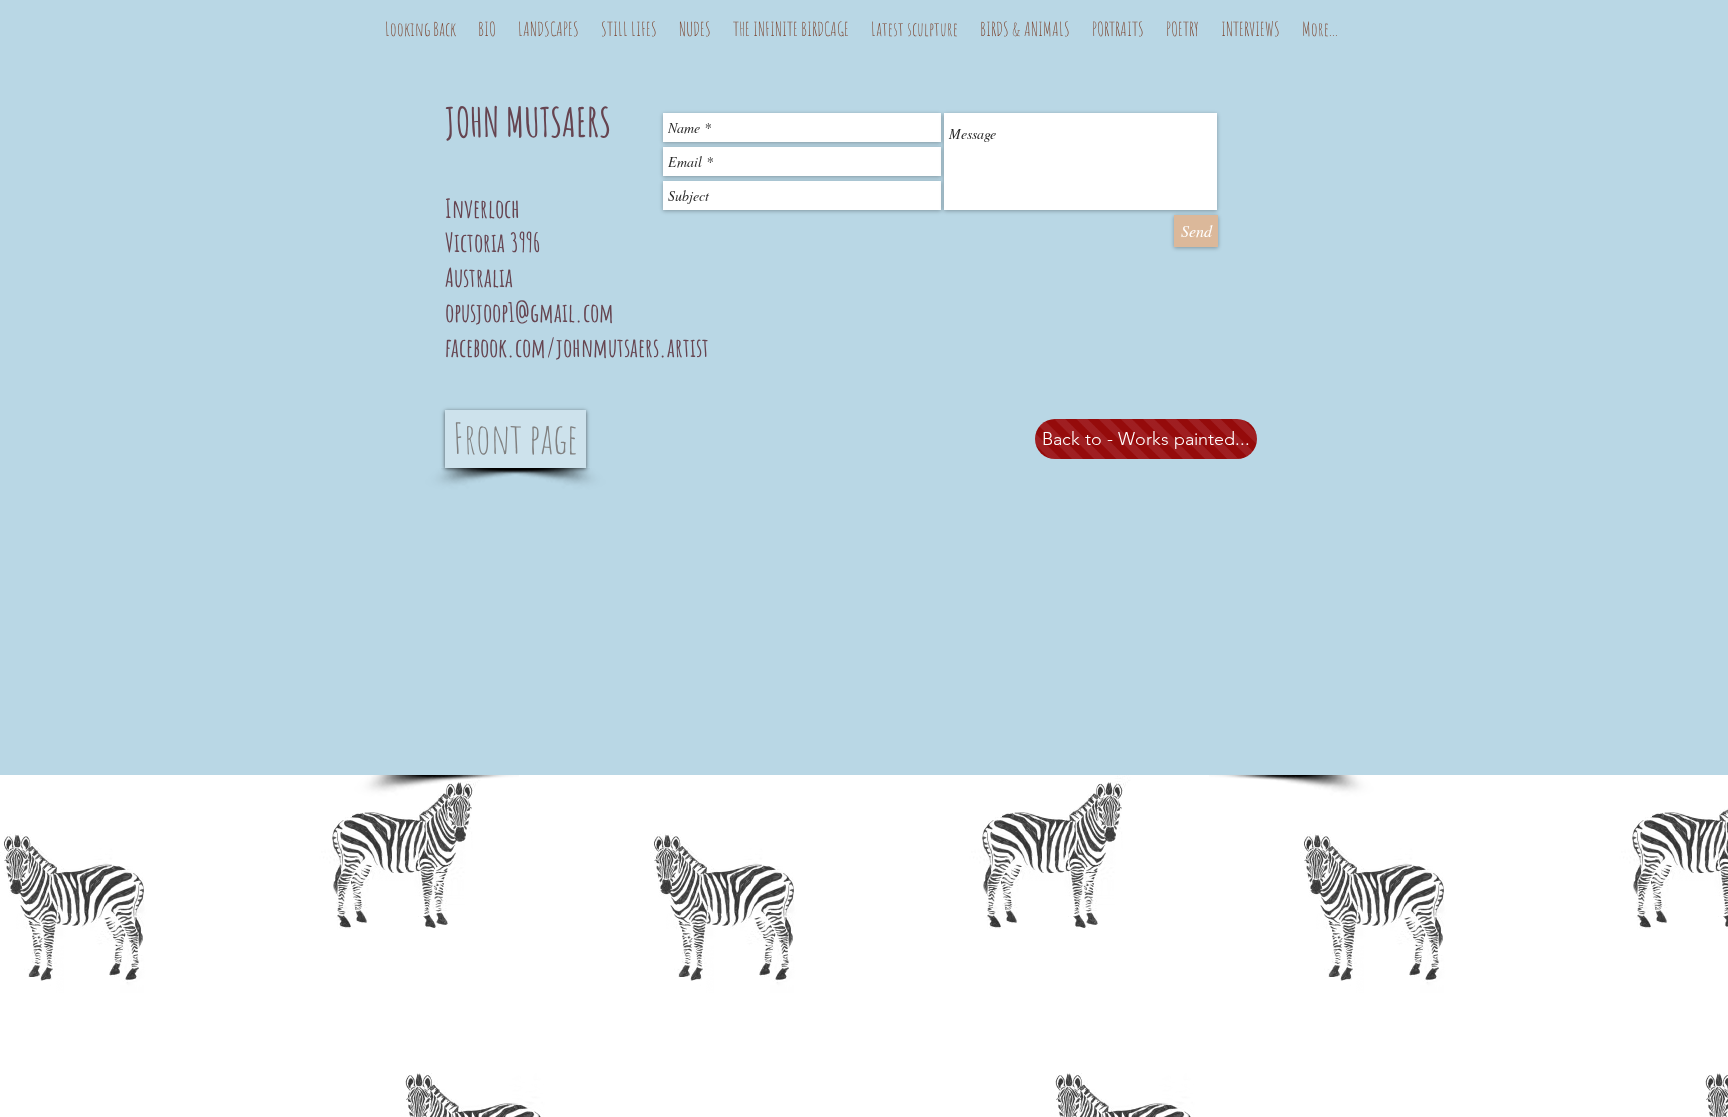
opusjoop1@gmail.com (529, 312)
